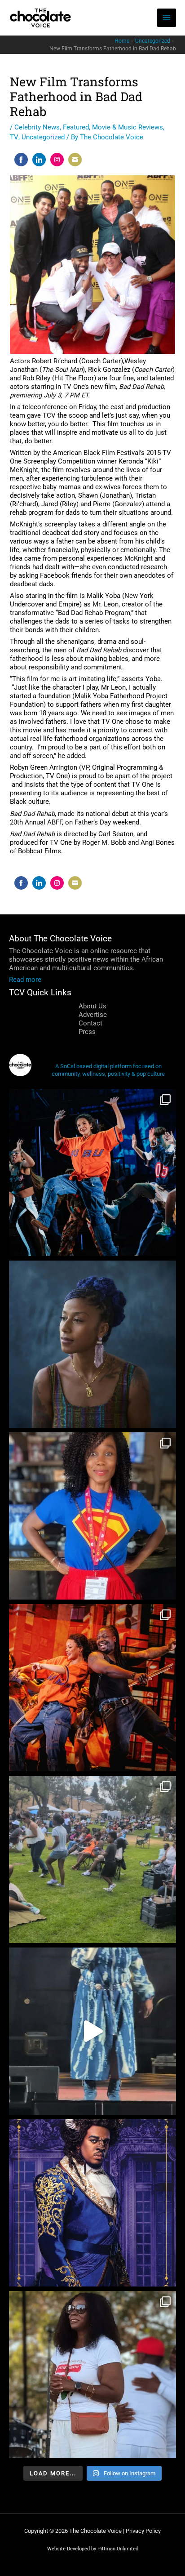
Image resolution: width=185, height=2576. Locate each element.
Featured (76, 127)
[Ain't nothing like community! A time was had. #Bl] (92, 1859)
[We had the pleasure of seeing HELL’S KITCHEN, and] (92, 1172)
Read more (25, 980)
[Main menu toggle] (167, 18)
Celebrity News (37, 127)
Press (87, 1032)
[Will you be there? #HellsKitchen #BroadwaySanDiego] (92, 1688)
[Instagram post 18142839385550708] (92, 2203)
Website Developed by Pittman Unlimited (93, 2549)
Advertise (93, 1015)
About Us (92, 1006)
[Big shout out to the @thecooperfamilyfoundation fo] (92, 2375)
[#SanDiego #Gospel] (92, 2031)
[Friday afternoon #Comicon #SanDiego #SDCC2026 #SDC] (92, 1516)
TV (14, 137)
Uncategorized (43, 137)
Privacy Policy (143, 2531)
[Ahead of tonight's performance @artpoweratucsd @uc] (92, 1344)
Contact (90, 1023)
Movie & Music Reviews (128, 127)
